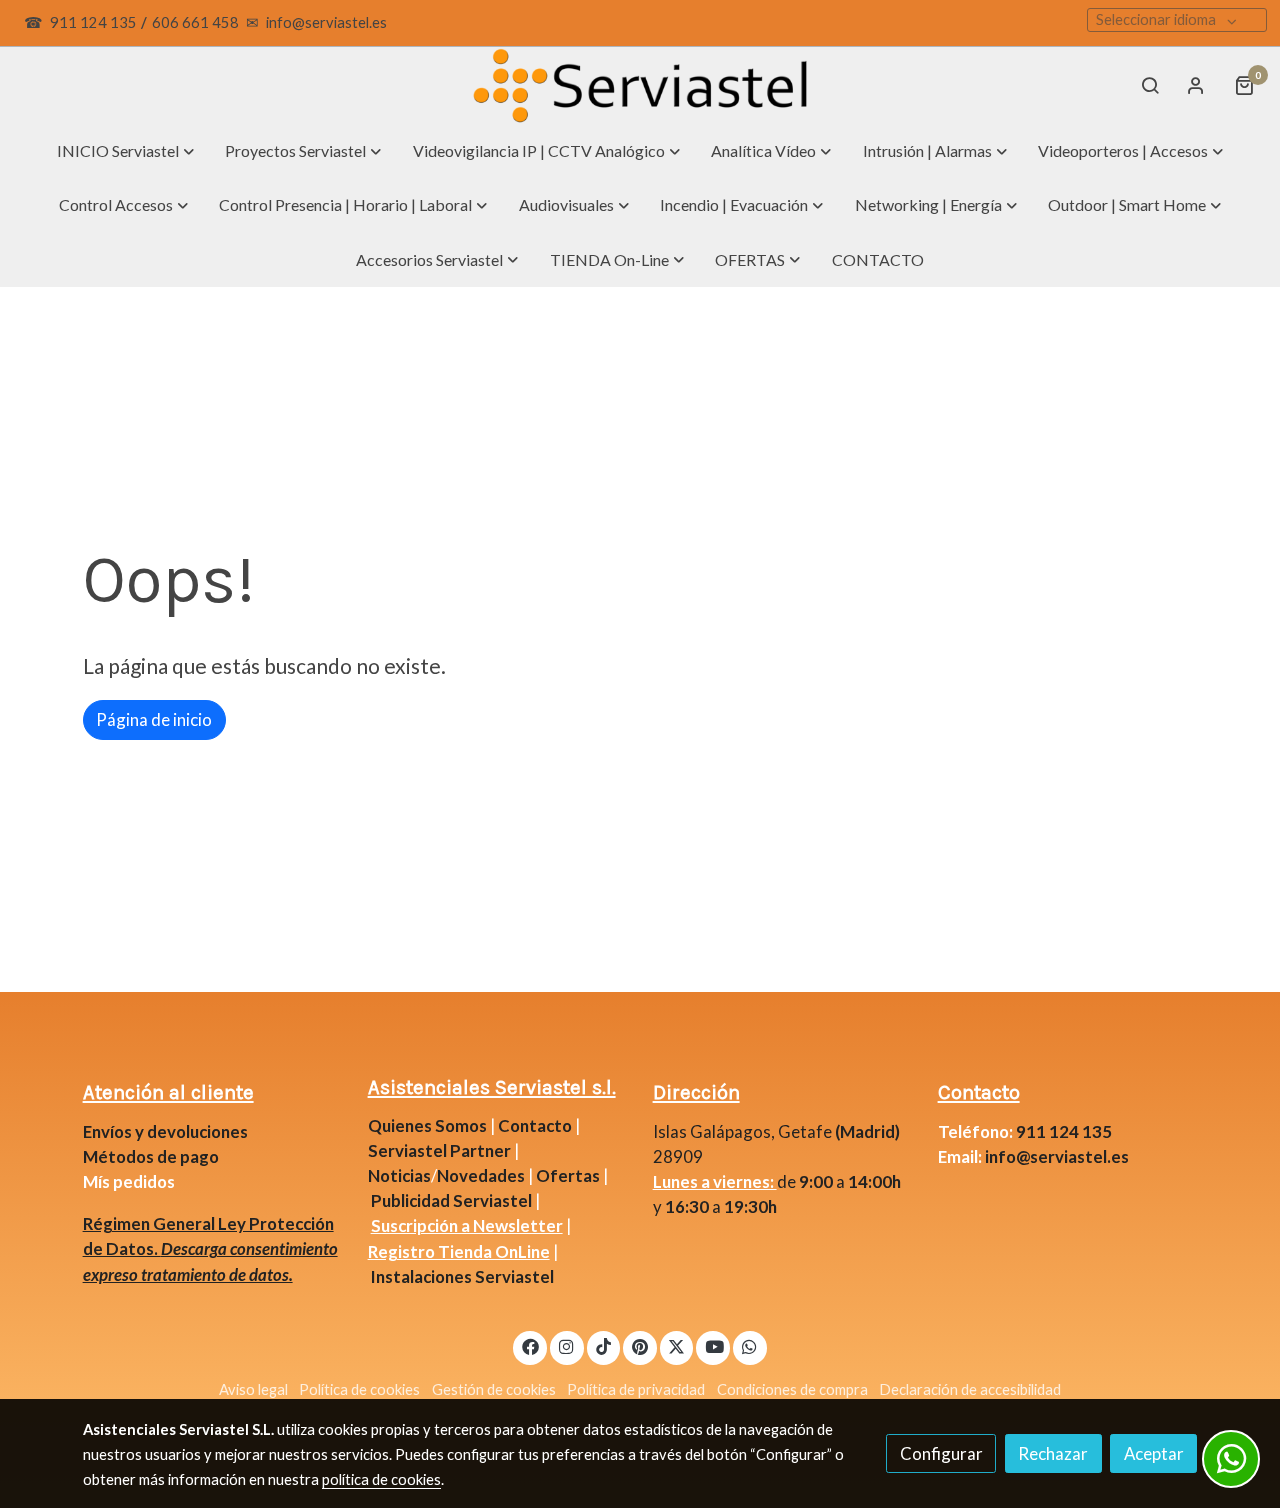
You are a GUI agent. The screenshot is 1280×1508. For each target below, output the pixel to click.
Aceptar (1154, 1453)
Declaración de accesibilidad (970, 1389)
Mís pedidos (129, 1181)
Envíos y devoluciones (165, 1131)
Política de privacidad (636, 1389)
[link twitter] (677, 1345)
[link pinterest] (640, 1345)
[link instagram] (567, 1345)
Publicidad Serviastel (451, 1200)
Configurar (941, 1453)
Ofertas (568, 1175)
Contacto (535, 1125)
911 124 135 (93, 22)
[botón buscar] (1150, 85)
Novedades (482, 1175)
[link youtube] (714, 1345)
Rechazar (1053, 1453)
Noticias (399, 1175)
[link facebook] (530, 1345)
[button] (126, 151)
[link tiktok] (604, 1345)
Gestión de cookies (494, 1389)
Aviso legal (253, 1389)
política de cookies (381, 1479)
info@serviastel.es (326, 22)
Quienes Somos (427, 1125)
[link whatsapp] (750, 1345)
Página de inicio (154, 719)
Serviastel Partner (439, 1150)
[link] (640, 85)
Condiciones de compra (792, 1389)
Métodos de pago (151, 1156)
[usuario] (1196, 85)
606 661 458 (195, 22)
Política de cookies (359, 1389)
